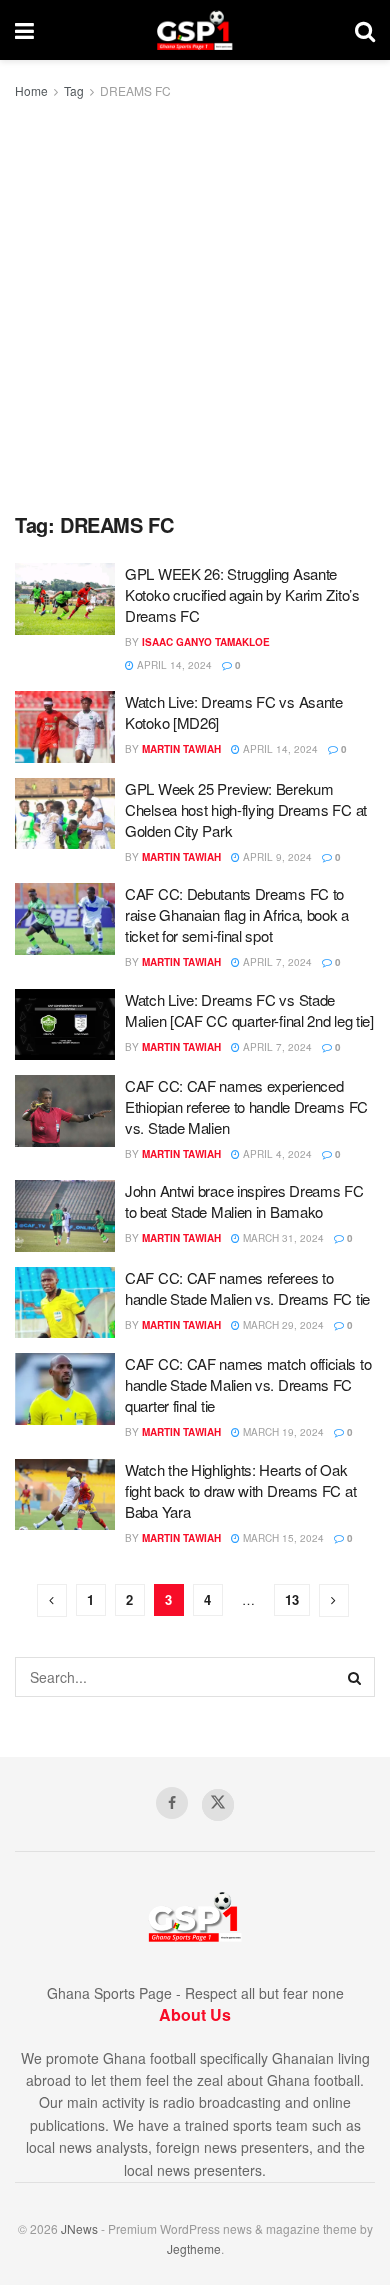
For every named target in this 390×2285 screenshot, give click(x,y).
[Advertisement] (195, 307)
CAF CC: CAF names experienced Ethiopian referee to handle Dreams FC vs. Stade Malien (246, 1106)
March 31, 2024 (282, 1238)
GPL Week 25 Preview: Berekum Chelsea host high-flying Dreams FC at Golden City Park (246, 809)
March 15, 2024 (282, 1538)
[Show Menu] (24, 30)
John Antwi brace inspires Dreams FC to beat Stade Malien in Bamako (244, 1201)
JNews (79, 2228)
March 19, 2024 (282, 1432)
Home (31, 90)
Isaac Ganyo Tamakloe (206, 642)
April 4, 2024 (276, 1154)
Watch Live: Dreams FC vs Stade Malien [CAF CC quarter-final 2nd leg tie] (249, 1010)
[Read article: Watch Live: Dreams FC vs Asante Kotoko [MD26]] (65, 727)
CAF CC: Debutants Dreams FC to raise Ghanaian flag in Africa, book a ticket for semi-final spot (237, 914)
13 (292, 1599)
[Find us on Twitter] (218, 1805)
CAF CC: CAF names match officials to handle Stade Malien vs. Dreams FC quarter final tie (248, 1384)
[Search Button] (365, 30)
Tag (74, 90)
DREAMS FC (135, 90)
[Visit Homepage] (194, 30)
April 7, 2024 (276, 962)
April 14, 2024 (173, 665)
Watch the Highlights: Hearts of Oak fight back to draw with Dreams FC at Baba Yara (240, 1490)
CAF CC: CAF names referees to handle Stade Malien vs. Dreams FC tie (247, 1288)
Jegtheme (194, 2248)
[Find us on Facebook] (172, 1803)
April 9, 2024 (276, 857)
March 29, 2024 (282, 1325)
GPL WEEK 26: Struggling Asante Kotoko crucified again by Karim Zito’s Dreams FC (242, 594)
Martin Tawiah (181, 749)
